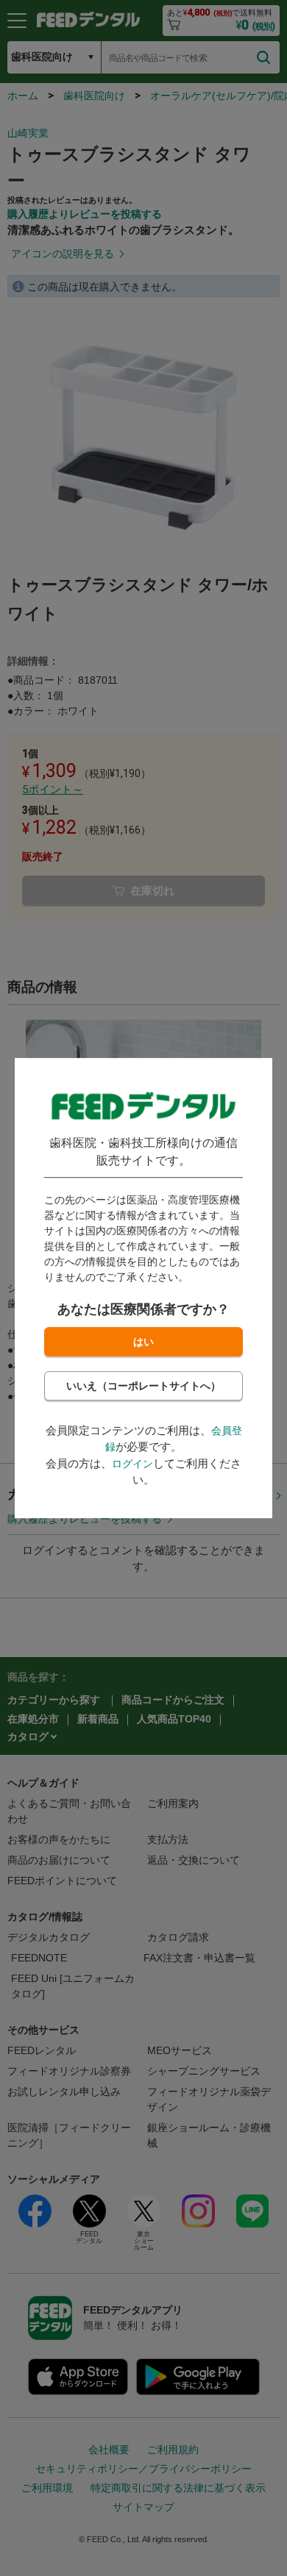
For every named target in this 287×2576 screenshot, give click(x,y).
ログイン (132, 1464)
